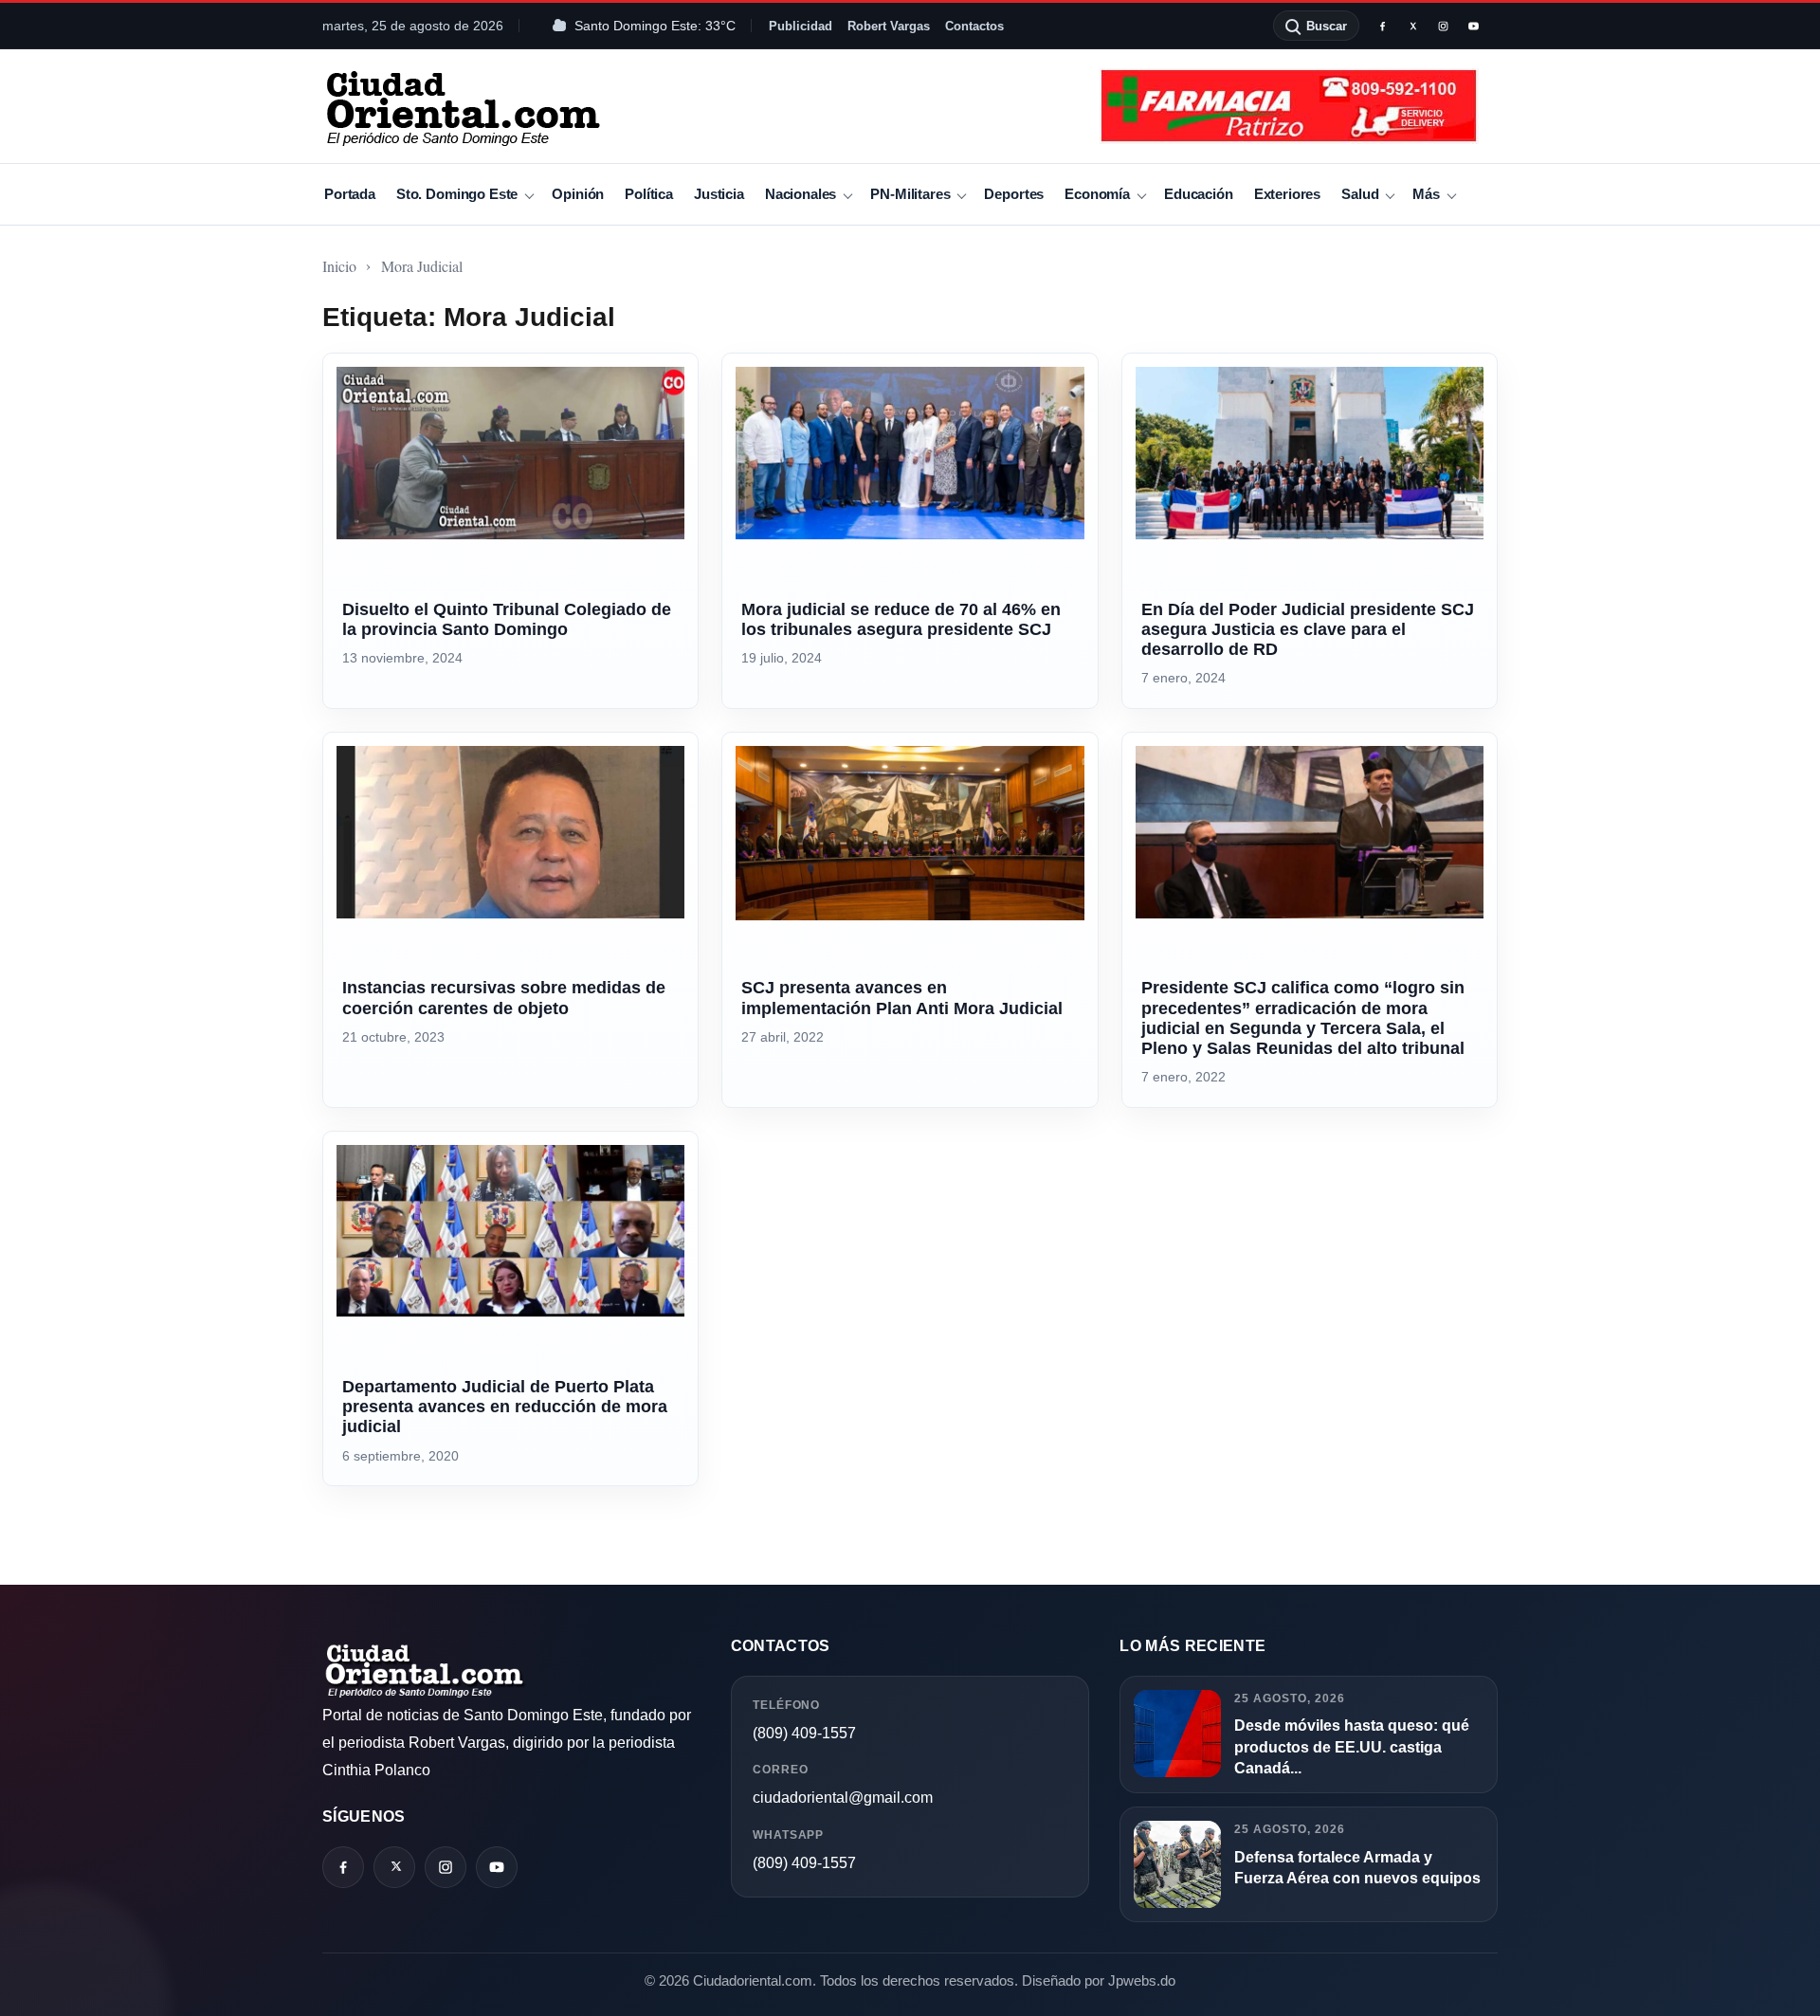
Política (649, 194)
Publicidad (801, 26)
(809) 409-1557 (804, 1733)
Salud (1360, 194)
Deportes (1014, 194)
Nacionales (801, 194)
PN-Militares (910, 194)
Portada (350, 194)
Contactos (974, 26)
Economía (1097, 194)
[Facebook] (1382, 26)
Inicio (339, 266)
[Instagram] (1443, 26)
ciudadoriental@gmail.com (843, 1798)
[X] (1412, 26)
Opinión (578, 194)
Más (1426, 194)
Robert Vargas (889, 26)
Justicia (719, 194)
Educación (1199, 194)
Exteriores (1287, 194)
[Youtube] (1473, 26)
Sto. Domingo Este (457, 194)
